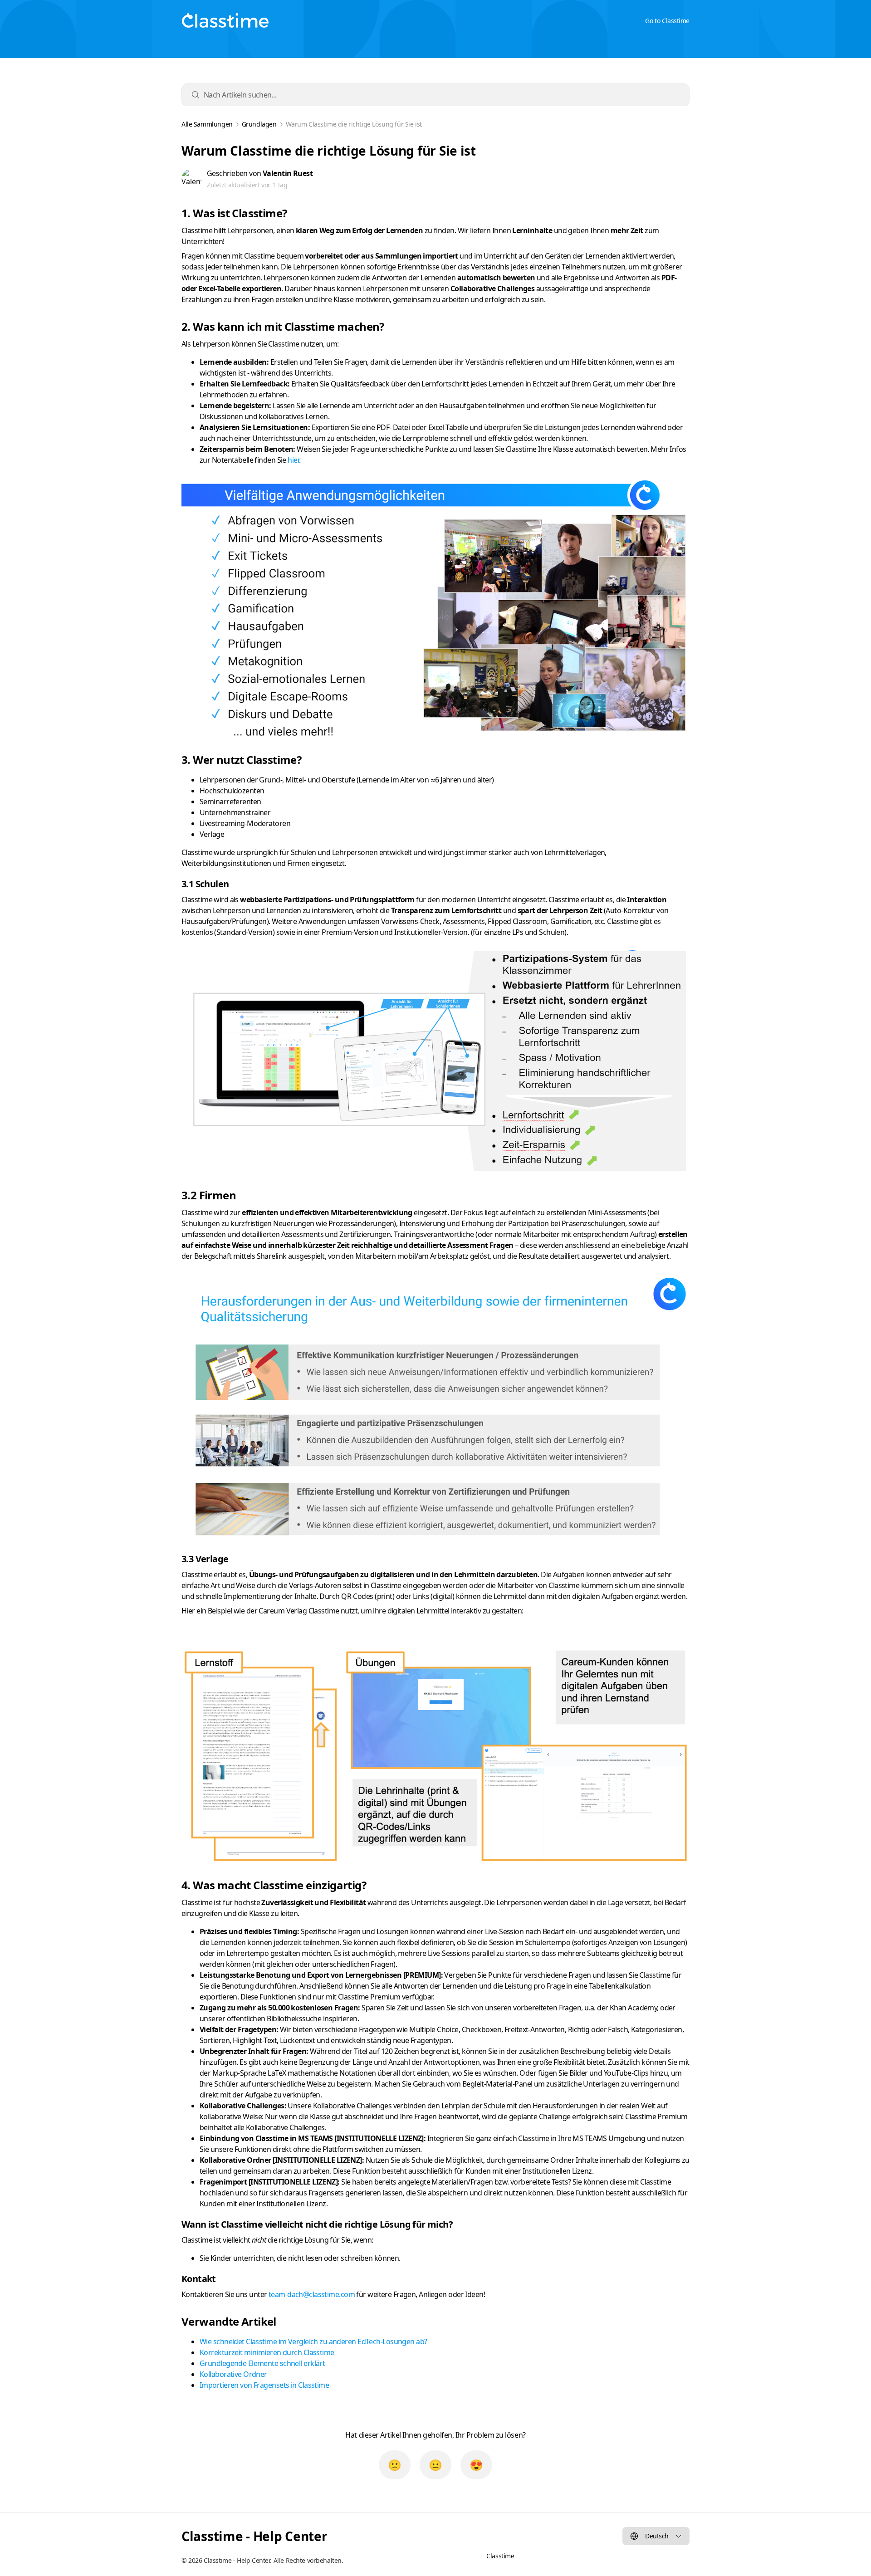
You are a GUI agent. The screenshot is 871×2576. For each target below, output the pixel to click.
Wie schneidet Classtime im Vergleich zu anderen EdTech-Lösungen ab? (313, 2341)
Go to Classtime (667, 21)
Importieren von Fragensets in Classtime (264, 2385)
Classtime (500, 2556)
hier (293, 460)
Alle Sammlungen (207, 124)
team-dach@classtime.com (313, 2294)
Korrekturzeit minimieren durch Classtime (267, 2352)
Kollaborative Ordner (233, 2374)
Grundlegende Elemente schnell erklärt (262, 2363)
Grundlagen (259, 124)
